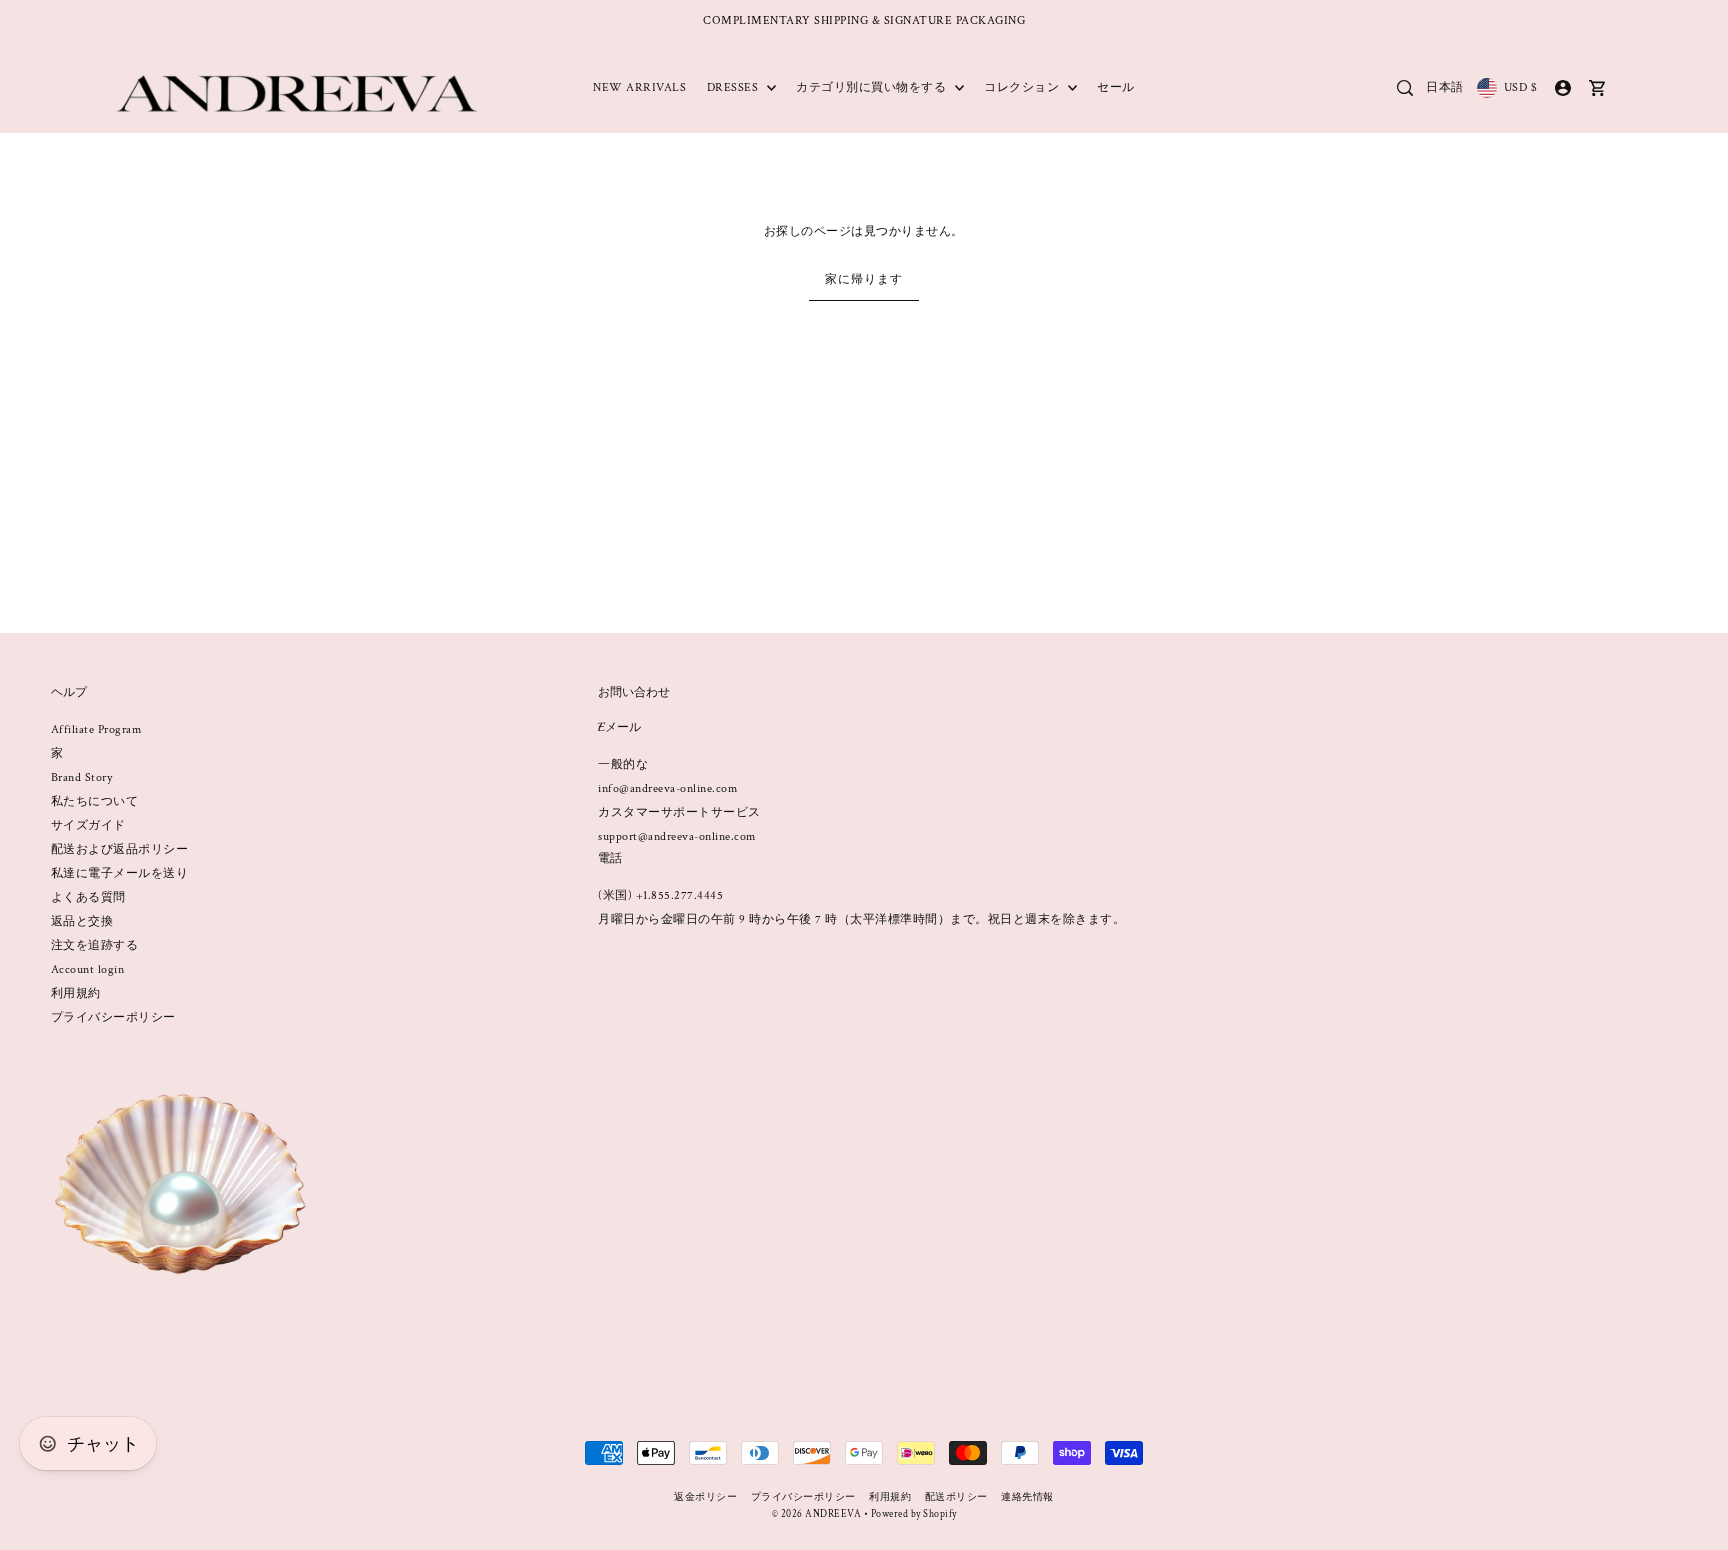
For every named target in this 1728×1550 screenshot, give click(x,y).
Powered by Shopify (914, 1514)
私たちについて (95, 801)
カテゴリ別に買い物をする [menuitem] (873, 87)
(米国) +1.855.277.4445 (660, 895)
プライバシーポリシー (113, 1017)
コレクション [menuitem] (1023, 87)
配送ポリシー (956, 1497)
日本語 (1445, 87)
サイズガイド (88, 825)
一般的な (623, 764)
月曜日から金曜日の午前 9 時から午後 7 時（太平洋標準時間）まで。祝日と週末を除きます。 (861, 919)
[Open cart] (1598, 88)
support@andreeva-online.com (677, 836)
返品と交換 (82, 921)
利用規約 (76, 993)
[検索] (1405, 88)
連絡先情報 (1027, 1497)
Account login (88, 969)
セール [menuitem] (1116, 87)
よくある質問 (88, 897)
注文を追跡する (95, 945)
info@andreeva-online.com (667, 788)
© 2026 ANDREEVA (817, 1514)
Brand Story (82, 777)
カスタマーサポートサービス (679, 812)
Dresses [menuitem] (734, 87)
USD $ (1520, 87)
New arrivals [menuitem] (639, 87)
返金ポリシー (705, 1497)
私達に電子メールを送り (120, 873)
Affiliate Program (96, 729)
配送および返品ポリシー (120, 849)
